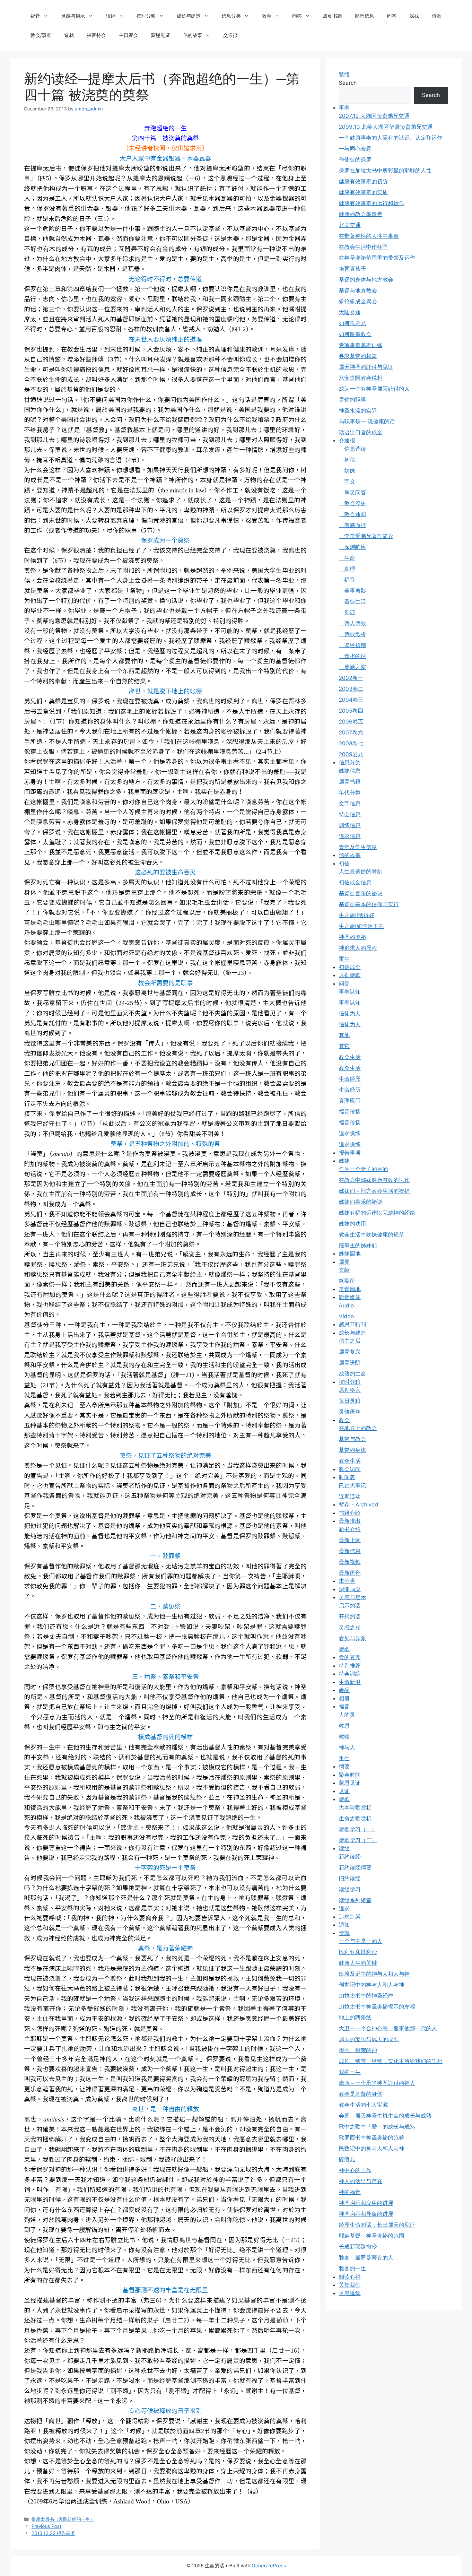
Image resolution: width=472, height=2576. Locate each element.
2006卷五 (351, 722)
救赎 (344, 1737)
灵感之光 (350, 1627)
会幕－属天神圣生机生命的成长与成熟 (385, 2116)
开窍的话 (350, 1617)
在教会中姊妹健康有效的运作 (374, 1180)
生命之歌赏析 (355, 1818)
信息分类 (231, 16)
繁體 (344, 74)
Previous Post (46, 2526)
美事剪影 (352, 591)
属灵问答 (352, 492)
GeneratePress (269, 2566)
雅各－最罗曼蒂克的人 (366, 2258)
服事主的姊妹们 (358, 1245)
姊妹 (414, 16)
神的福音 (350, 2192)
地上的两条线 (355, 2017)
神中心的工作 (355, 2170)
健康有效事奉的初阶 (363, 181)
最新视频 (350, 1562)
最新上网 (350, 1540)
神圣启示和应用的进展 (366, 2203)
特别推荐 (350, 1666)
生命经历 (350, 1090)
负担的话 (352, 656)
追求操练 (350, 1133)
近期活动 (350, 1496)
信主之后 (350, 1341)
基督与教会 (352, 1439)
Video (346, 1316)
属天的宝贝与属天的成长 (369, 2039)
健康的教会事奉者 (361, 214)
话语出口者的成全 (361, 432)
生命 (347, 558)
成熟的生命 (352, 1374)
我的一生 (350, 2072)
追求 (344, 1908)
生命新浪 (350, 1682)
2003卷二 (351, 689)
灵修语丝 (350, 1412)
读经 (111, 16)
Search (348, 83)
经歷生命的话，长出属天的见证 (377, 2225)
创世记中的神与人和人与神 (371, 1985)
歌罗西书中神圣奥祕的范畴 (371, 2138)
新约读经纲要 (355, 1868)
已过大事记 (352, 1486)
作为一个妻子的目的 (363, 1169)
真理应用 (350, 1101)
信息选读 (352, 449)
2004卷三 (351, 700)
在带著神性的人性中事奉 (369, 236)
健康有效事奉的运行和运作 (371, 203)
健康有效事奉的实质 (363, 192)
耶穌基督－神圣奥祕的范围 (371, 2236)
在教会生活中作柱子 (363, 247)
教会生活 (350, 1057)
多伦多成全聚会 (358, 301)
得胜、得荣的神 (358, 2050)
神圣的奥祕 (352, 937)
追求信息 (350, 836)
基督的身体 (352, 1450)
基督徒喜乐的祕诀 (361, 893)
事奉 (344, 108)
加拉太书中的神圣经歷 (366, 1996)
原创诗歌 (350, 975)
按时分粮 (146, 16)
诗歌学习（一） (358, 1829)
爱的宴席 (350, 1657)
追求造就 (350, 1917)
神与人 (347, 1748)
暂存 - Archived (358, 1505)
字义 (347, 481)
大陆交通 (350, 312)
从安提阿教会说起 (361, 378)
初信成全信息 (355, 882)
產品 (344, 1690)
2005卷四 (351, 711)
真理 (347, 569)
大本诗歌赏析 (355, 1808)
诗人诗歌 (352, 623)
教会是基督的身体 (361, 2094)
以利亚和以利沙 (358, 1952)
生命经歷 (350, 1079)
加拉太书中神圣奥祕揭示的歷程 (377, 2007)
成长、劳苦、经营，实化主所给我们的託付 (391, 2061)
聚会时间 (350, 1775)
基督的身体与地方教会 (366, 280)
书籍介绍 (350, 1513)
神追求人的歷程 (358, 948)
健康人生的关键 (358, 1963)
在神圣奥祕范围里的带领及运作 (377, 258)
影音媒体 (350, 1297)
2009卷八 (351, 754)
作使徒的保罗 (355, 160)
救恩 (344, 1726)
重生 (344, 959)
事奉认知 (350, 992)
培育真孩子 (352, 269)
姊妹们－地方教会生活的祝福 (374, 1191)
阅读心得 (350, 2277)
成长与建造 (189, 16)
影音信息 (364, 16)
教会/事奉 (41, 35)
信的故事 (193, 35)
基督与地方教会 (358, 291)
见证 (347, 612)
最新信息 (350, 1551)
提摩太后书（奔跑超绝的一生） (63, 2519)
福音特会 (96, 35)
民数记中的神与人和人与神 (371, 2148)
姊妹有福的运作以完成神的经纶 (377, 1213)
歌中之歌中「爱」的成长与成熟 (377, 2127)
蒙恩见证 (161, 35)
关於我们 (350, 2285)
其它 (344, 1046)
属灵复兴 (350, 1352)
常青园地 (350, 1289)
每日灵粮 (350, 1401)
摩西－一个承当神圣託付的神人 (377, 2083)
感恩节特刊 (352, 1324)
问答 (297, 16)
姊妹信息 (350, 771)
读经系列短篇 (355, 1900)
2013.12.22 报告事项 (53, 2533)
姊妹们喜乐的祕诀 (361, 1202)
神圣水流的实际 (358, 411)
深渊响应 (352, 547)
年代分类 (350, 793)
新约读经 (350, 1857)
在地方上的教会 (358, 1428)
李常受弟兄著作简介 (366, 536)
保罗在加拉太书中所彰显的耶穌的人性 (385, 170)
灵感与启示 (73, 16)
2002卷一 (351, 678)
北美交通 (350, 225)
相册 (344, 1698)
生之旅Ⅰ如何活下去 (361, 926)
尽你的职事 (352, 400)
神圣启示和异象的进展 (366, 2214)
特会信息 (350, 814)
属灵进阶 (350, 1363)
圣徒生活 (352, 602)
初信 (347, 460)
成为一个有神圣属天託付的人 (374, 389)
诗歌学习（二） (358, 1840)
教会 (267, 16)
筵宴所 (347, 1281)
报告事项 (350, 1153)
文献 (344, 1270)
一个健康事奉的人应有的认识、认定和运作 (391, 138)
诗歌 (437, 16)
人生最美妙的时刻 (361, 872)
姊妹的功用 (352, 1224)
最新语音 (350, 1573)
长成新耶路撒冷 (358, 2247)
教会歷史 (352, 503)
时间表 (347, 1477)
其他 (344, 1035)
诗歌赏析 (352, 634)
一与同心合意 (355, 149)
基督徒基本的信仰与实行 (369, 904)
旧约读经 (350, 1878)
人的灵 (347, 1715)
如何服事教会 (355, 334)
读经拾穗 (352, 645)
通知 (344, 1925)
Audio (346, 1305)
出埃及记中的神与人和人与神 (374, 1974)
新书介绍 (350, 1529)
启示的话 (350, 1606)
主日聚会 (128, 35)
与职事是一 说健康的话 (367, 421)
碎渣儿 (347, 2159)
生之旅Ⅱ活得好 (357, 915)
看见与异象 (352, 1638)
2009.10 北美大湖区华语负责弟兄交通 (386, 127)
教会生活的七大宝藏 (363, 2105)
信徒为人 (350, 1013)
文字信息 (350, 803)
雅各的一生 (352, 2268)
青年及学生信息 (358, 847)
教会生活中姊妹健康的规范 (371, 1235)
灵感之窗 (352, 667)
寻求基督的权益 (358, 356)
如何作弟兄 (352, 323)
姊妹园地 (350, 1253)
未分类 (347, 1581)
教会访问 (350, 1469)
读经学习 (350, 1889)
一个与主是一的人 (361, 1941)
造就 (69, 35)
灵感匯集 (350, 2293)
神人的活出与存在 (361, 2181)
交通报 (230, 35)
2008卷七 (351, 743)
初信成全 (350, 967)
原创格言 (350, 1390)
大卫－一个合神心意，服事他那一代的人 (388, 2028)
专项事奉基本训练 (361, 345)
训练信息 (350, 825)
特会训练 (350, 1674)
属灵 (344, 1262)
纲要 (344, 1766)
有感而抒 (352, 525)
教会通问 (352, 514)
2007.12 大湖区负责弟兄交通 (374, 116)
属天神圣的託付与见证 (366, 367)
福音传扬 (350, 1112)
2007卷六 (351, 733)
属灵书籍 (332, 16)
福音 (35, 16)
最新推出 (350, 1521)
